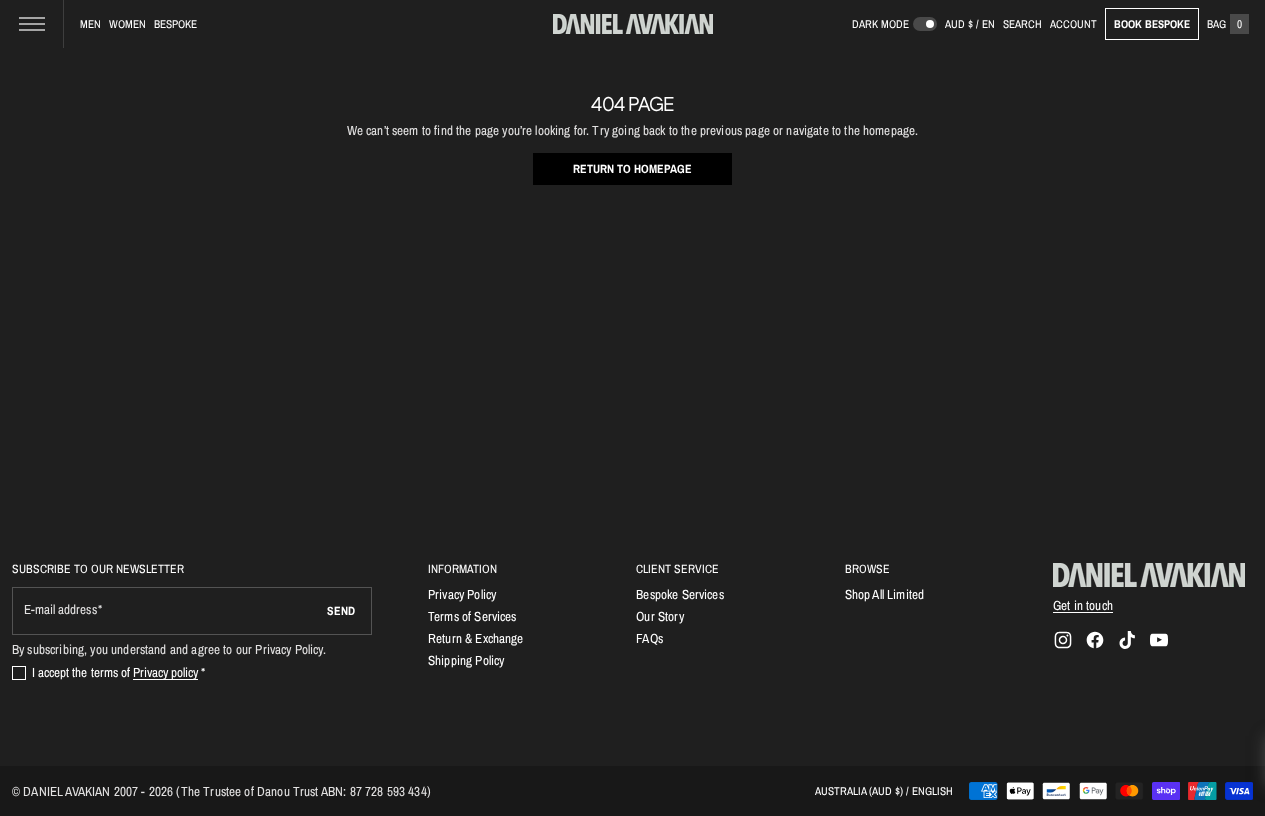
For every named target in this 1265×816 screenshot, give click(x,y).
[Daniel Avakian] (1149, 575)
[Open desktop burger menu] (32, 24)
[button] (1022, 24)
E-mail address (60, 609)
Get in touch (1083, 605)
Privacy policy (166, 672)
